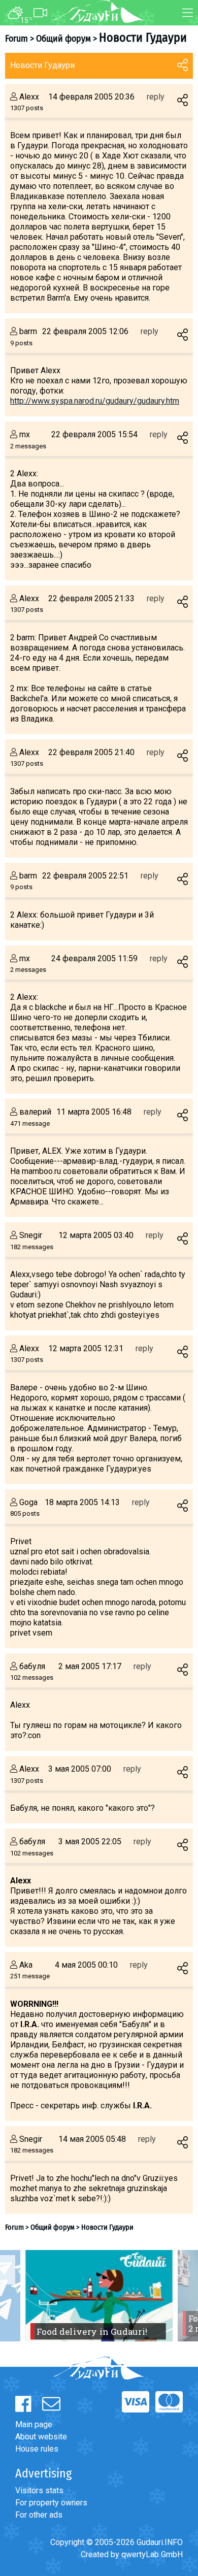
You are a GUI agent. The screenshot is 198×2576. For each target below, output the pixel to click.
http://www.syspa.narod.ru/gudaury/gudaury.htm (95, 401)
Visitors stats (39, 2490)
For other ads (39, 2515)
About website (41, 2437)
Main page (34, 2424)
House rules (37, 2449)
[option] (99, 2296)
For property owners (51, 2503)
